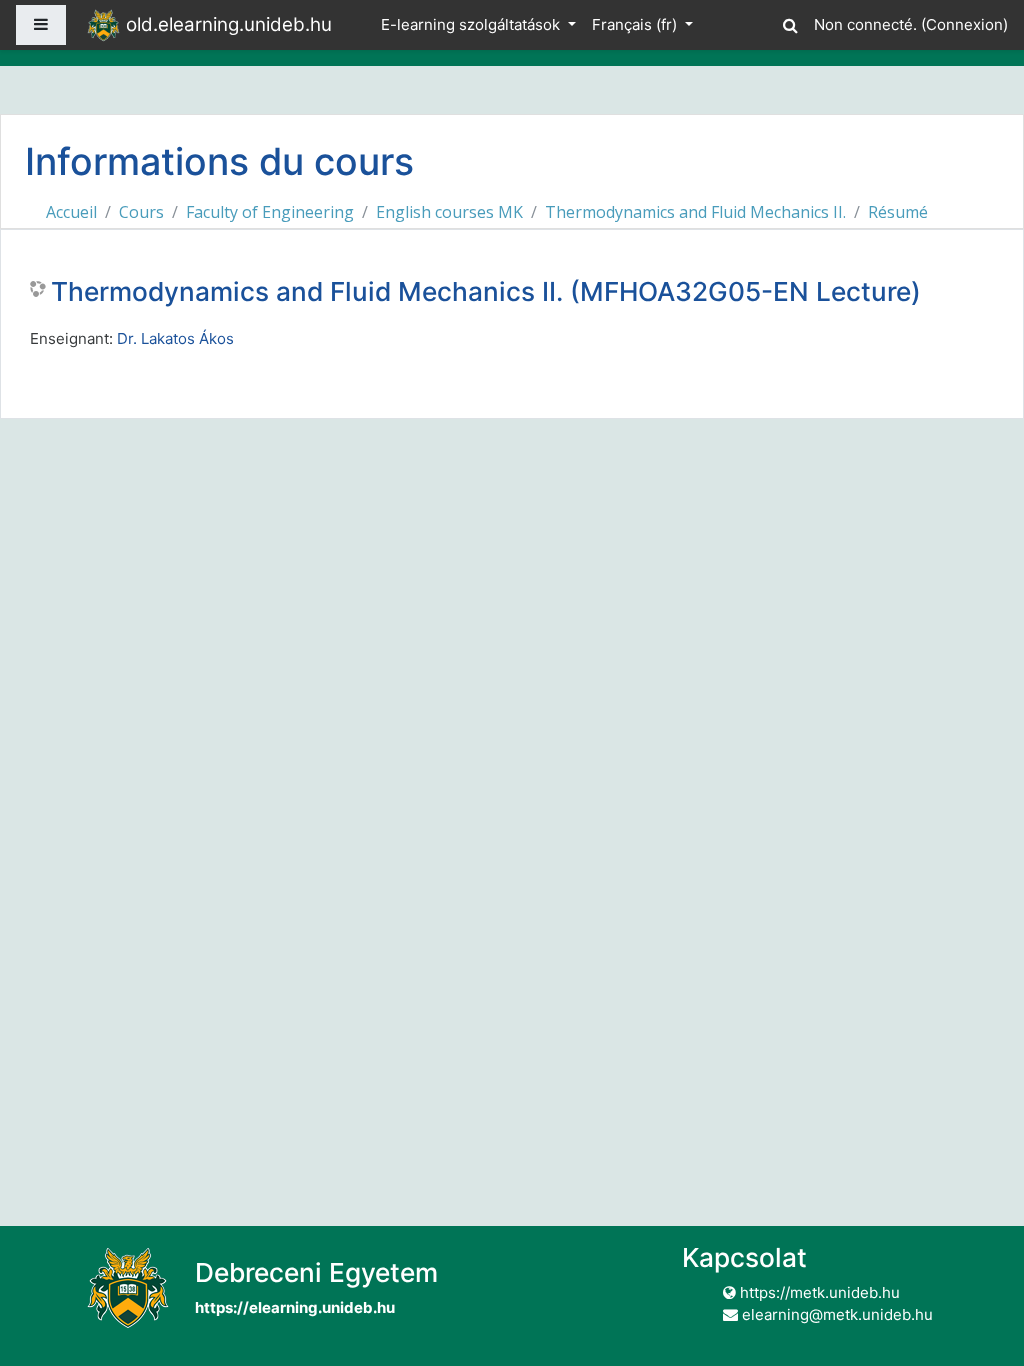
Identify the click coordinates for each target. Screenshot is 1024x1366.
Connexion (964, 24)
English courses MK (449, 212)
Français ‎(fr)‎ (636, 24)
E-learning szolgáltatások (472, 24)
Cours (141, 212)
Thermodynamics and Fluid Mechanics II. (695, 212)
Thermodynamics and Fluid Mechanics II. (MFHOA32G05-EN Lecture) (486, 291)
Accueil (71, 212)
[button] (790, 22)
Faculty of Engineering (270, 212)
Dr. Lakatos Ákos (175, 338)
